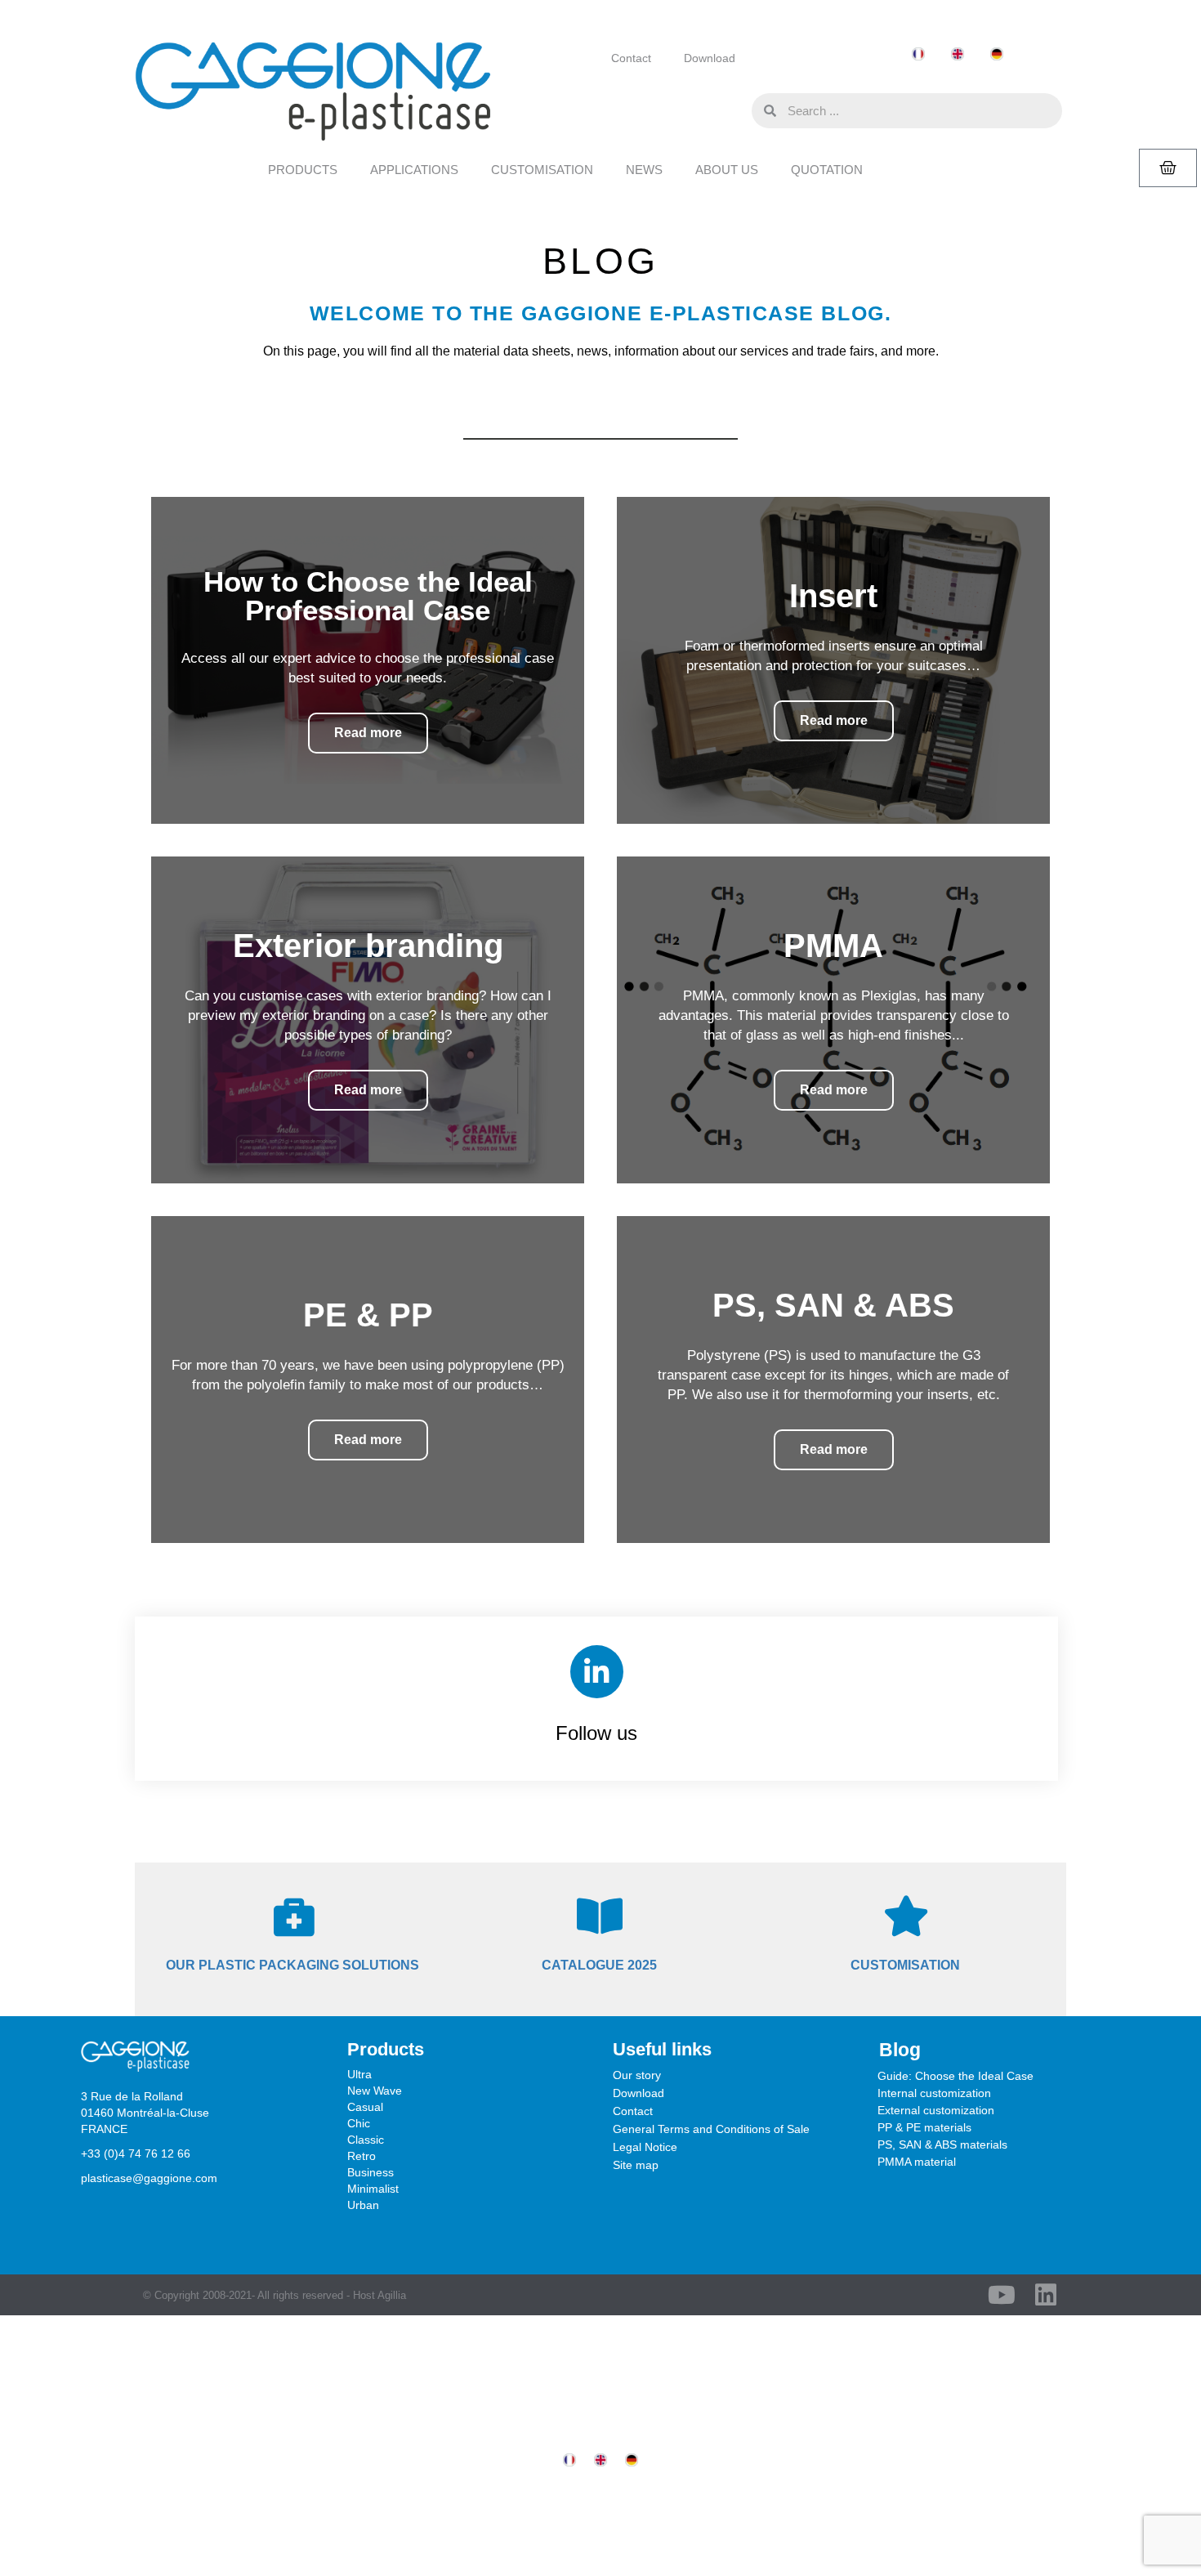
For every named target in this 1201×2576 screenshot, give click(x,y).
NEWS (644, 170)
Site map (636, 2165)
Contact (631, 58)
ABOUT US (727, 170)
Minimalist (373, 2189)
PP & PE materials (924, 2127)
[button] (735, 110)
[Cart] (1168, 168)
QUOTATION (827, 170)
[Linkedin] (1046, 2295)
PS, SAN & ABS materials (942, 2144)
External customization (936, 2110)
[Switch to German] (997, 54)
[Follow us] (597, 1672)
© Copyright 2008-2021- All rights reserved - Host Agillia (275, 2295)
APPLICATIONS (414, 170)
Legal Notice (645, 2147)
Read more (368, 733)
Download (710, 58)
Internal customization (934, 2093)
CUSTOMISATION (542, 170)
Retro (362, 2156)
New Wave (375, 2091)
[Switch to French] (918, 54)
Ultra (359, 2074)
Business (371, 2172)
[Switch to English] (958, 54)
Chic (359, 2123)
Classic (366, 2140)
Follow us (596, 1733)
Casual (365, 2107)
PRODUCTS (303, 170)
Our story (637, 2075)
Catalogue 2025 (599, 1965)
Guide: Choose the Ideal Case (955, 2076)
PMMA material (917, 2162)
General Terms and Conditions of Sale (711, 2129)
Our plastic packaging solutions (292, 1965)
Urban (363, 2205)
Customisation (905, 1965)
